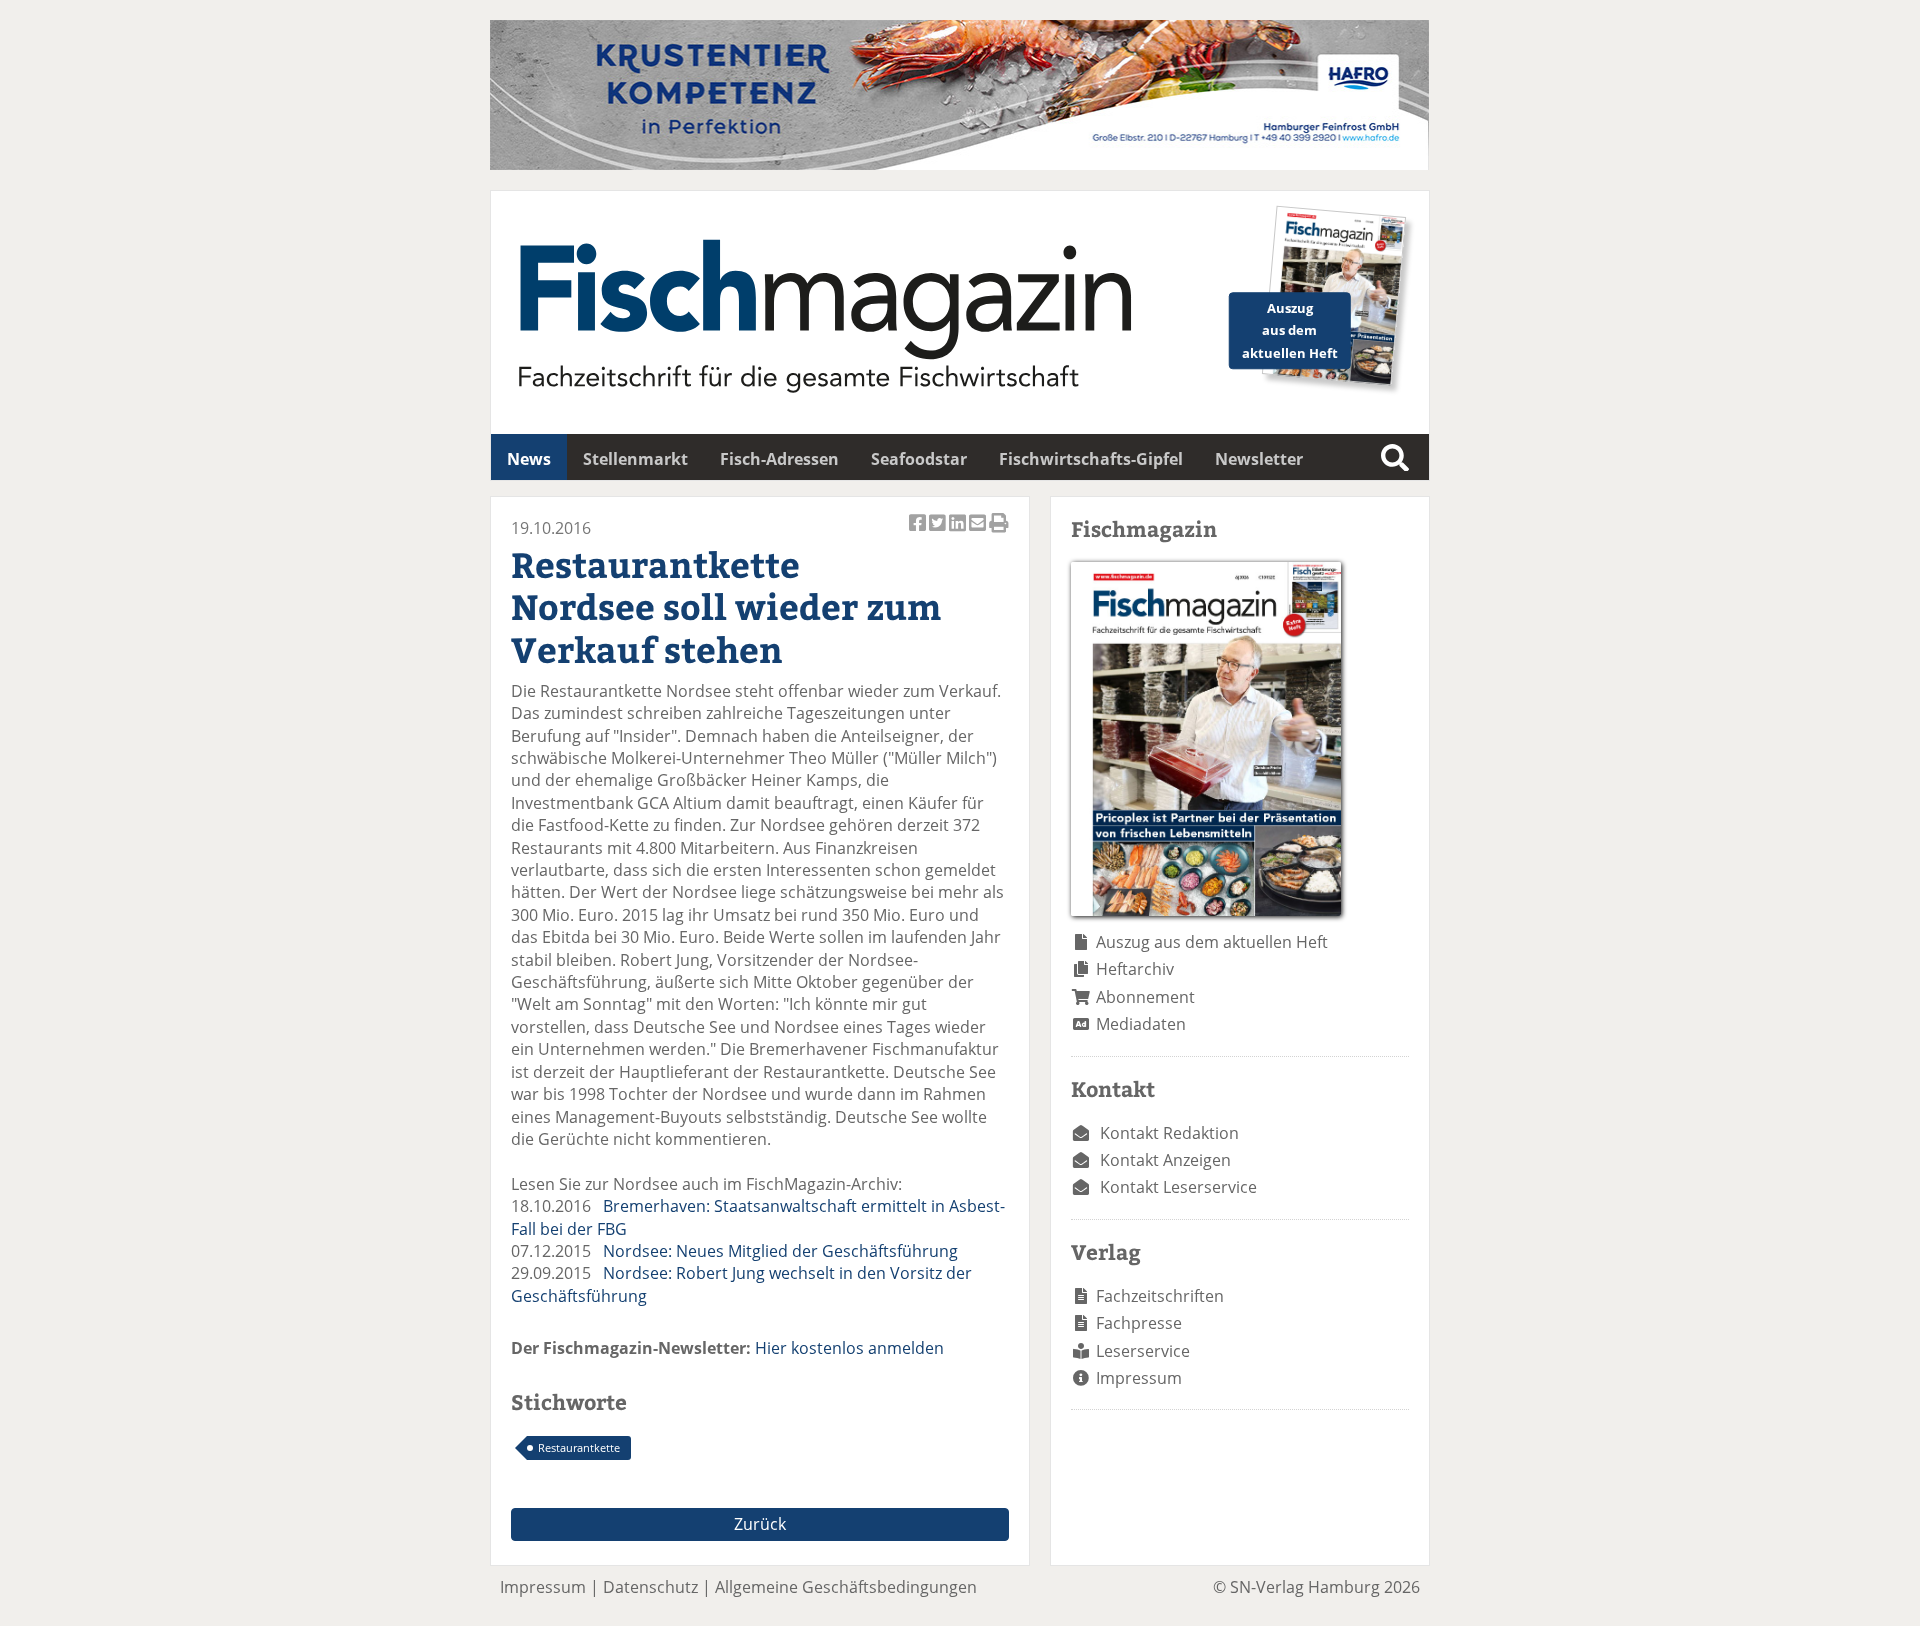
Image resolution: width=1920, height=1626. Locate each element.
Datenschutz (650, 1587)
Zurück (760, 1524)
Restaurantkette (579, 1447)
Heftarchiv (1135, 969)
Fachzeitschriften (1160, 1296)
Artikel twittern (939, 533)
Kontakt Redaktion (1169, 1133)
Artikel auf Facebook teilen (919, 533)
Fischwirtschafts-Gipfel (1091, 459)
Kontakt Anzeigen (1165, 1160)
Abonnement (1145, 997)
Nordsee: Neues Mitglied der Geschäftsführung (780, 1251)
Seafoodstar (919, 459)
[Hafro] (959, 164)
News (529, 459)
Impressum (1139, 1378)
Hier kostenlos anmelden (849, 1348)
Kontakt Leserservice (1178, 1187)
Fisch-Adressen (779, 459)
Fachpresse (1139, 1323)
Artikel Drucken (999, 533)
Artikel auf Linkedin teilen (959, 533)
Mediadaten (1141, 1024)
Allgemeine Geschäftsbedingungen (846, 1587)
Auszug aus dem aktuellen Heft (1212, 942)
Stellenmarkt (635, 459)
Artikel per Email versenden (979, 533)
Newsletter (1259, 459)
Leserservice (1143, 1351)
